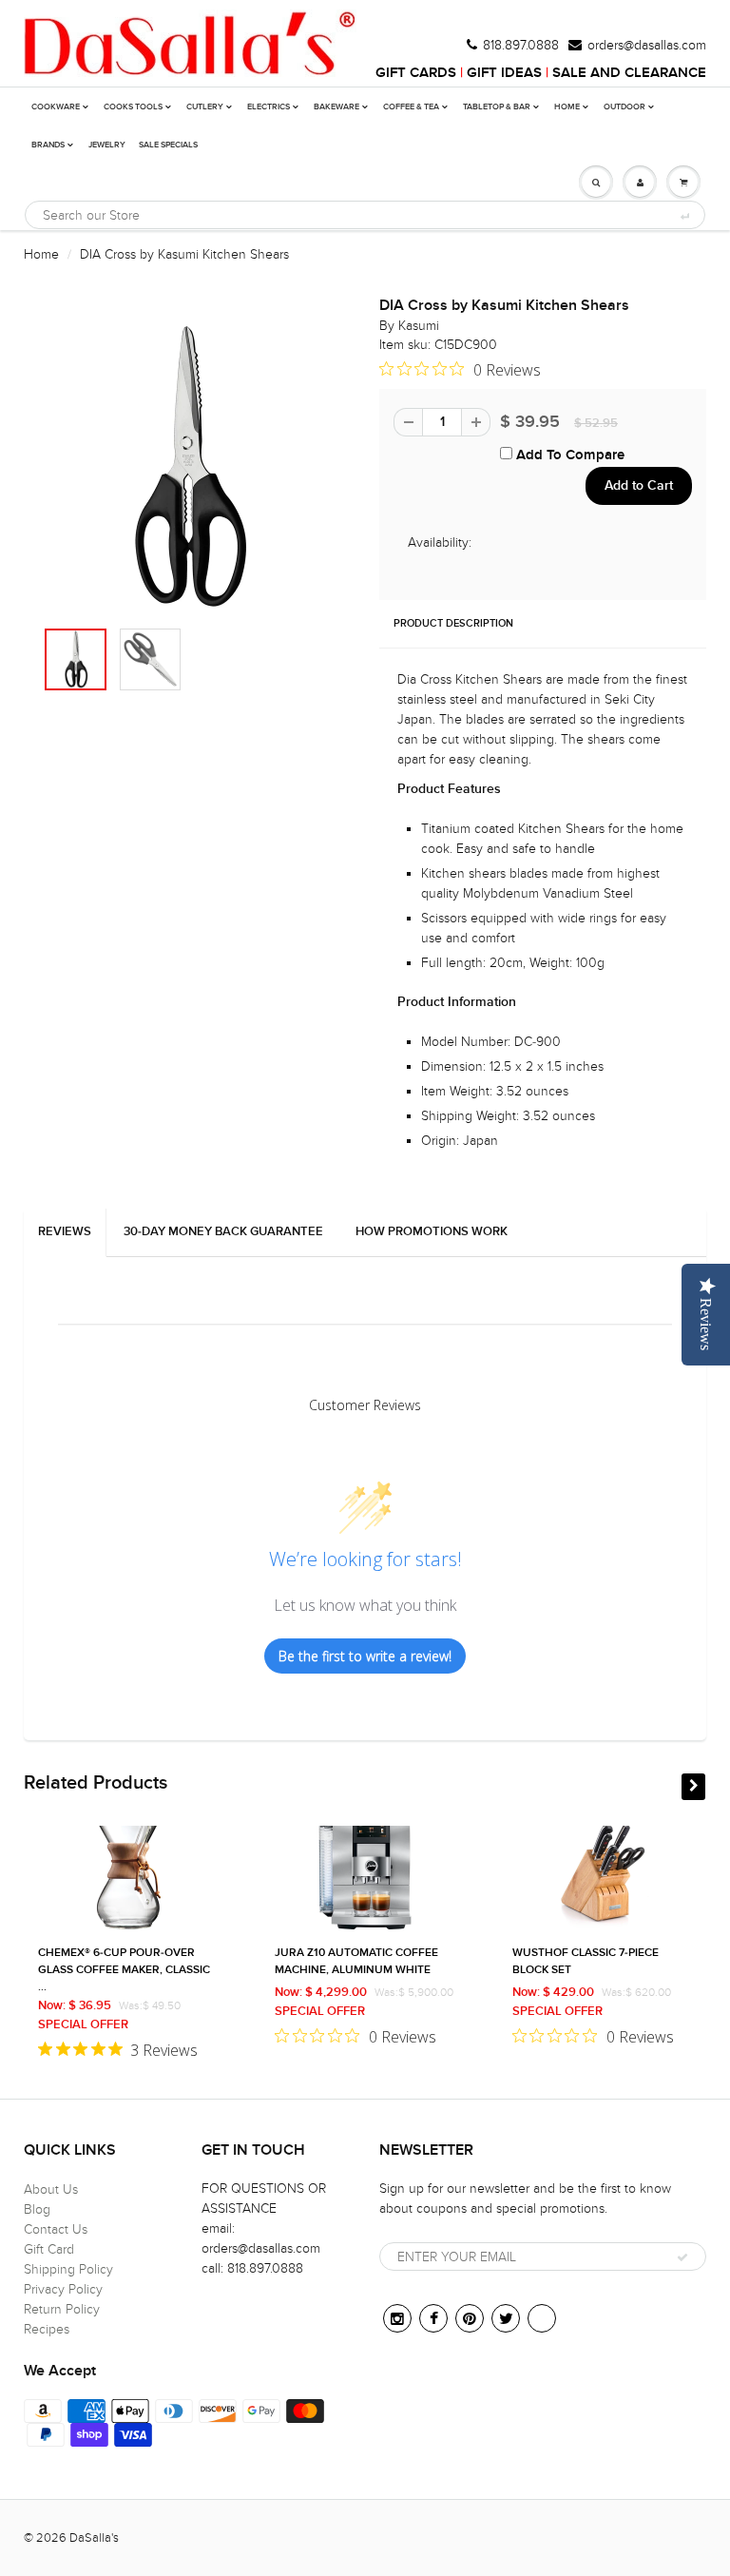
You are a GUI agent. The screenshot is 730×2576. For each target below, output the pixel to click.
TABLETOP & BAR (497, 107)
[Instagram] (397, 2318)
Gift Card (49, 2249)
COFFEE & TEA (411, 107)
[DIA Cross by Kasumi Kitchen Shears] (187, 467)
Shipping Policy (68, 2269)
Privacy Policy (63, 2289)
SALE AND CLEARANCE (629, 73)
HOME (567, 107)
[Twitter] (506, 2318)
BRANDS (48, 145)
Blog (37, 2209)
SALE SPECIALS (168, 145)
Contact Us (56, 2229)
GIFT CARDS (416, 73)
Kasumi (419, 326)
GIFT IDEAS (504, 73)
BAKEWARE (336, 107)
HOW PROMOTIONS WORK (432, 1232)
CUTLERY (205, 107)
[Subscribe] (682, 2257)
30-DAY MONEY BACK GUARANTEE (223, 1232)
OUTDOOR (624, 107)
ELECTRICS (269, 107)
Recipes (47, 2329)
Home (41, 254)
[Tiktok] (542, 2318)
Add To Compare (568, 455)
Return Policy (62, 2309)
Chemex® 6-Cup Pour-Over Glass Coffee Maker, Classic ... (124, 1970)
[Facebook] (433, 2318)
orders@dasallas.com (647, 46)
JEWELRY (107, 145)
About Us (51, 2189)
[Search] (684, 216)
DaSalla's (94, 2538)
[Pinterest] (470, 2318)
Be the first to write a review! (365, 1656)
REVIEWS (65, 1232)
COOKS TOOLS (133, 107)
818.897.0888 (521, 46)
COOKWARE (56, 107)
